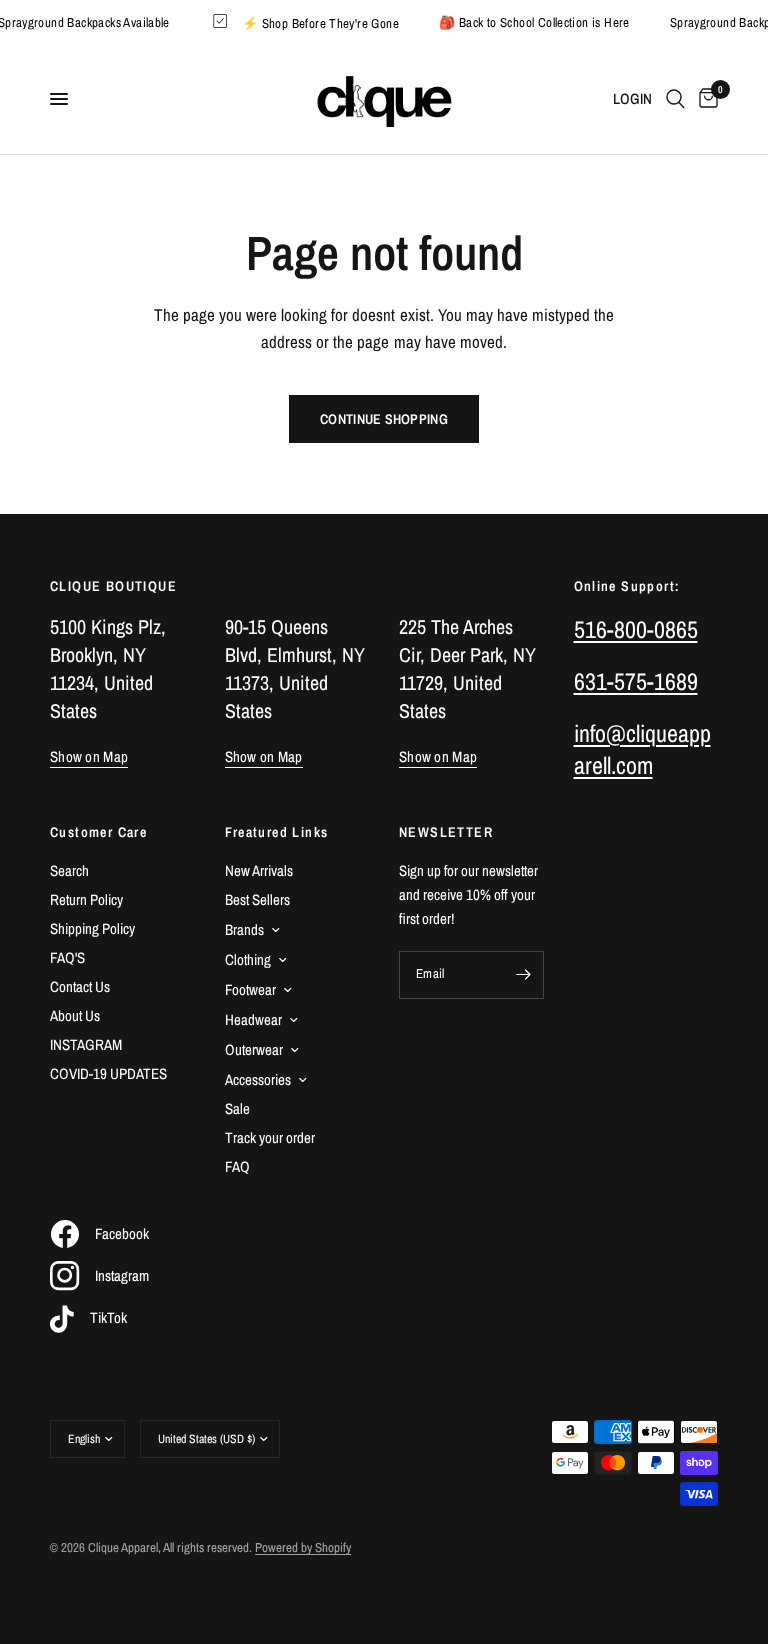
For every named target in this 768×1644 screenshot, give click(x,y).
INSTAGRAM (86, 1044)
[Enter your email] (524, 975)
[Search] (675, 99)
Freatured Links (277, 832)
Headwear (253, 1019)
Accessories (258, 1079)
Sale (237, 1108)
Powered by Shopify (303, 1547)
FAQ (237, 1166)
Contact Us (80, 986)
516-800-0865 (636, 629)
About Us (75, 1015)
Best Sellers (257, 899)
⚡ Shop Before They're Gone (326, 22)
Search (69, 870)
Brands (244, 929)
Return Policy (86, 899)
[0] (705, 99)
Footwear (250, 989)
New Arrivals (259, 870)
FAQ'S (67, 957)
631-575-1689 (636, 681)
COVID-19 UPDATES (108, 1073)
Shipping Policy (92, 928)
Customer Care (98, 832)
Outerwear (254, 1049)
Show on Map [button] (89, 756)
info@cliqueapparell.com (642, 749)
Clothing (248, 959)
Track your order (270, 1137)
